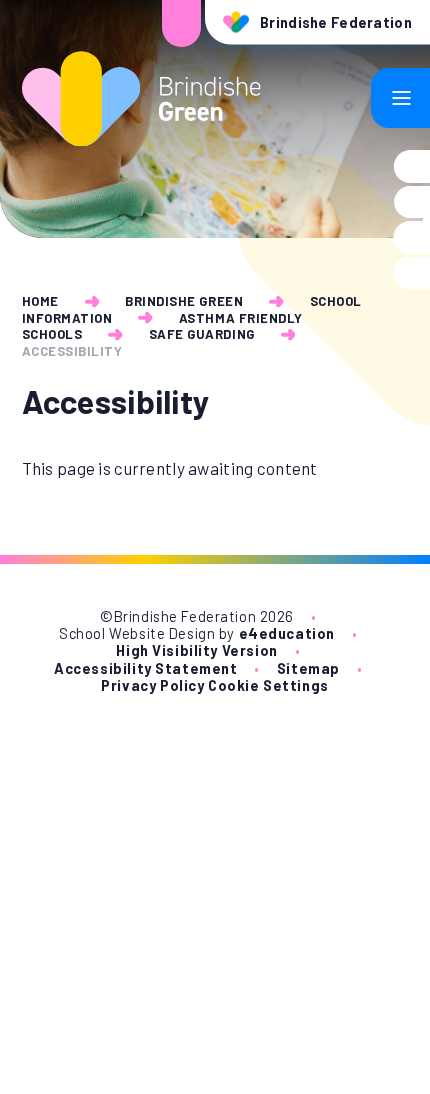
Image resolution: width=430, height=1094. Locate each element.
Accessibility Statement (145, 668)
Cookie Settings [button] (268, 685)
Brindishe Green (184, 301)
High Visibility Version (196, 650)
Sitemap (308, 668)
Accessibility (72, 351)
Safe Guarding (202, 334)
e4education (287, 633)
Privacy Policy (152, 685)
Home (40, 301)
